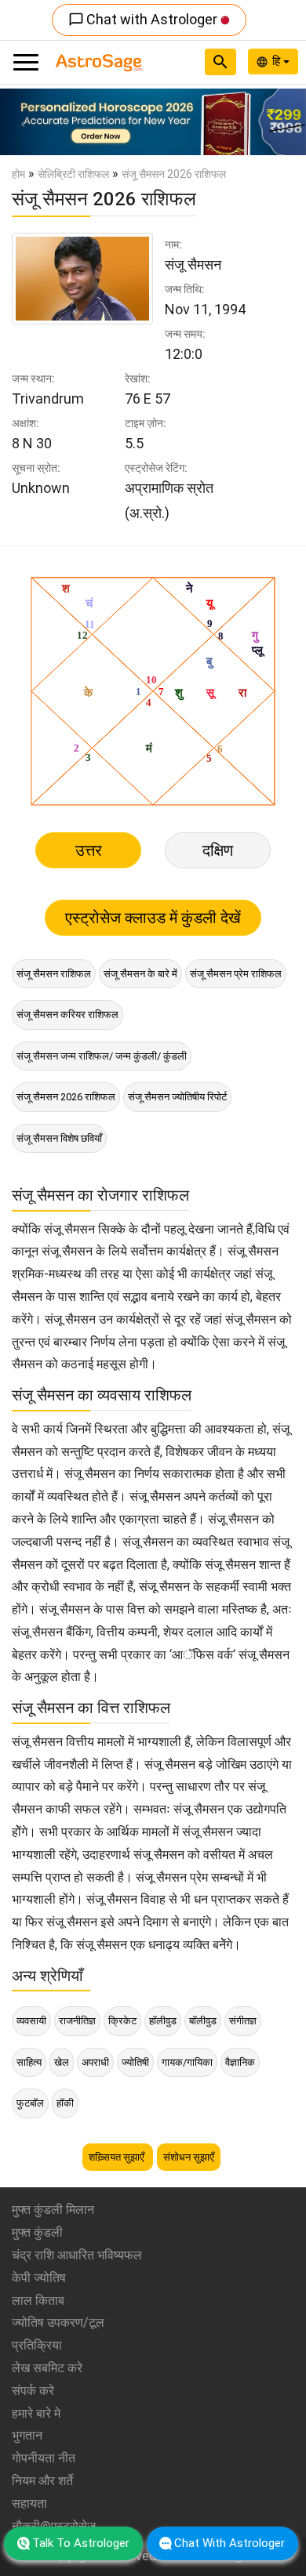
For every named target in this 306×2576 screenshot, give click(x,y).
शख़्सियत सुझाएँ (118, 2157)
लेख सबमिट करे (47, 2368)
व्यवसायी (31, 2021)
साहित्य (29, 2062)
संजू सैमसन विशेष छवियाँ (59, 1138)
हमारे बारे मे (36, 2413)
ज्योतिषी (135, 2062)
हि (278, 61)
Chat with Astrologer (144, 19)
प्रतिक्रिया (37, 2345)
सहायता (29, 2504)
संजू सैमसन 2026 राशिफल (66, 1097)
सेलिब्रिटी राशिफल (73, 174)
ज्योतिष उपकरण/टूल (58, 2322)
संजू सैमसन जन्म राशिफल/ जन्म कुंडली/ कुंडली (102, 1056)
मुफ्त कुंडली (37, 2232)
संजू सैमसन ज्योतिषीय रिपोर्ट (177, 1097)
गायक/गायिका (187, 2062)
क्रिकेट (122, 2021)
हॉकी (65, 2103)
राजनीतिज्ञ (77, 2021)
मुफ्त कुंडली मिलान (53, 2210)
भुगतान (27, 2435)
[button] (23, 122)
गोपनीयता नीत (44, 2458)
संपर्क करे (33, 2391)
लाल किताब (38, 2301)
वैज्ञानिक (240, 2062)
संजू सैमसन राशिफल (54, 974)
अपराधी (95, 2062)
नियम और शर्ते (42, 2481)
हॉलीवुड (163, 2021)
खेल (62, 2062)
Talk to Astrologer (81, 2543)
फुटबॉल (30, 2103)
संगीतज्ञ (243, 2021)
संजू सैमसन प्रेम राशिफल (236, 974)
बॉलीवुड (203, 2021)
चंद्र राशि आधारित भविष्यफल (77, 2255)
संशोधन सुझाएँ (189, 2157)
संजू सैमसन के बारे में (140, 974)
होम (18, 174)
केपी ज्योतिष (39, 2278)
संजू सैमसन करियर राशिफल (67, 1014)
